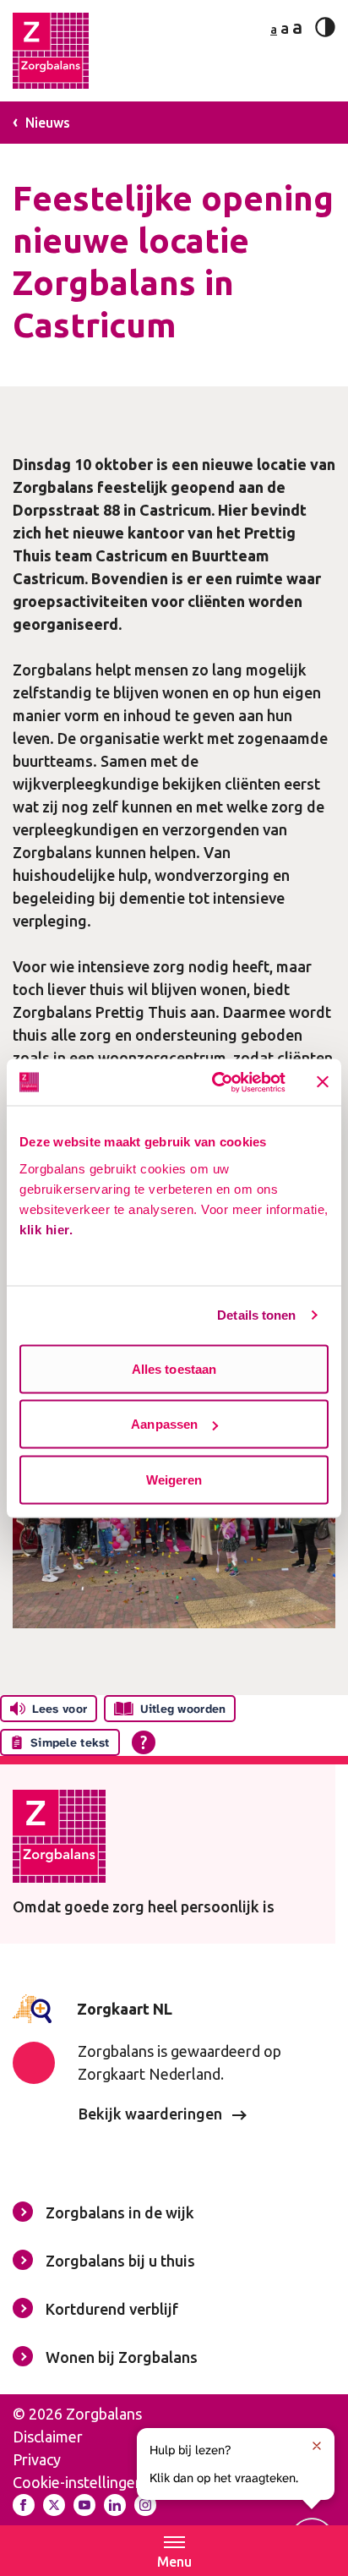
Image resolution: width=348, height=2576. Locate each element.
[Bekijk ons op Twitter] (54, 2505)
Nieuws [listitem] (46, 123)
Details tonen (256, 1315)
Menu (174, 2562)
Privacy (37, 2459)
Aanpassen (164, 1424)
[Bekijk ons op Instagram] (145, 2505)
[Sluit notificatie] (317, 2446)
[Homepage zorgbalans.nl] (51, 51)
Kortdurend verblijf (112, 2309)
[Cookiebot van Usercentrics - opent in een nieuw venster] (215, 1082)
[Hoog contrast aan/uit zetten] (325, 27)
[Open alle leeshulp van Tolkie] (144, 1742)
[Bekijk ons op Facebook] (24, 2505)
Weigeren (174, 1479)
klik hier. (46, 1229)
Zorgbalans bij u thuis (120, 2261)
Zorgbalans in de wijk (120, 2212)
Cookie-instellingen (78, 2482)
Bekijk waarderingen (152, 2114)
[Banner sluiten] (323, 1082)
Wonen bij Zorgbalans (122, 2357)
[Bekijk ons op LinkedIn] (115, 2505)
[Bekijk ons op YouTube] (84, 2505)
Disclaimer (48, 2437)
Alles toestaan (174, 1368)
